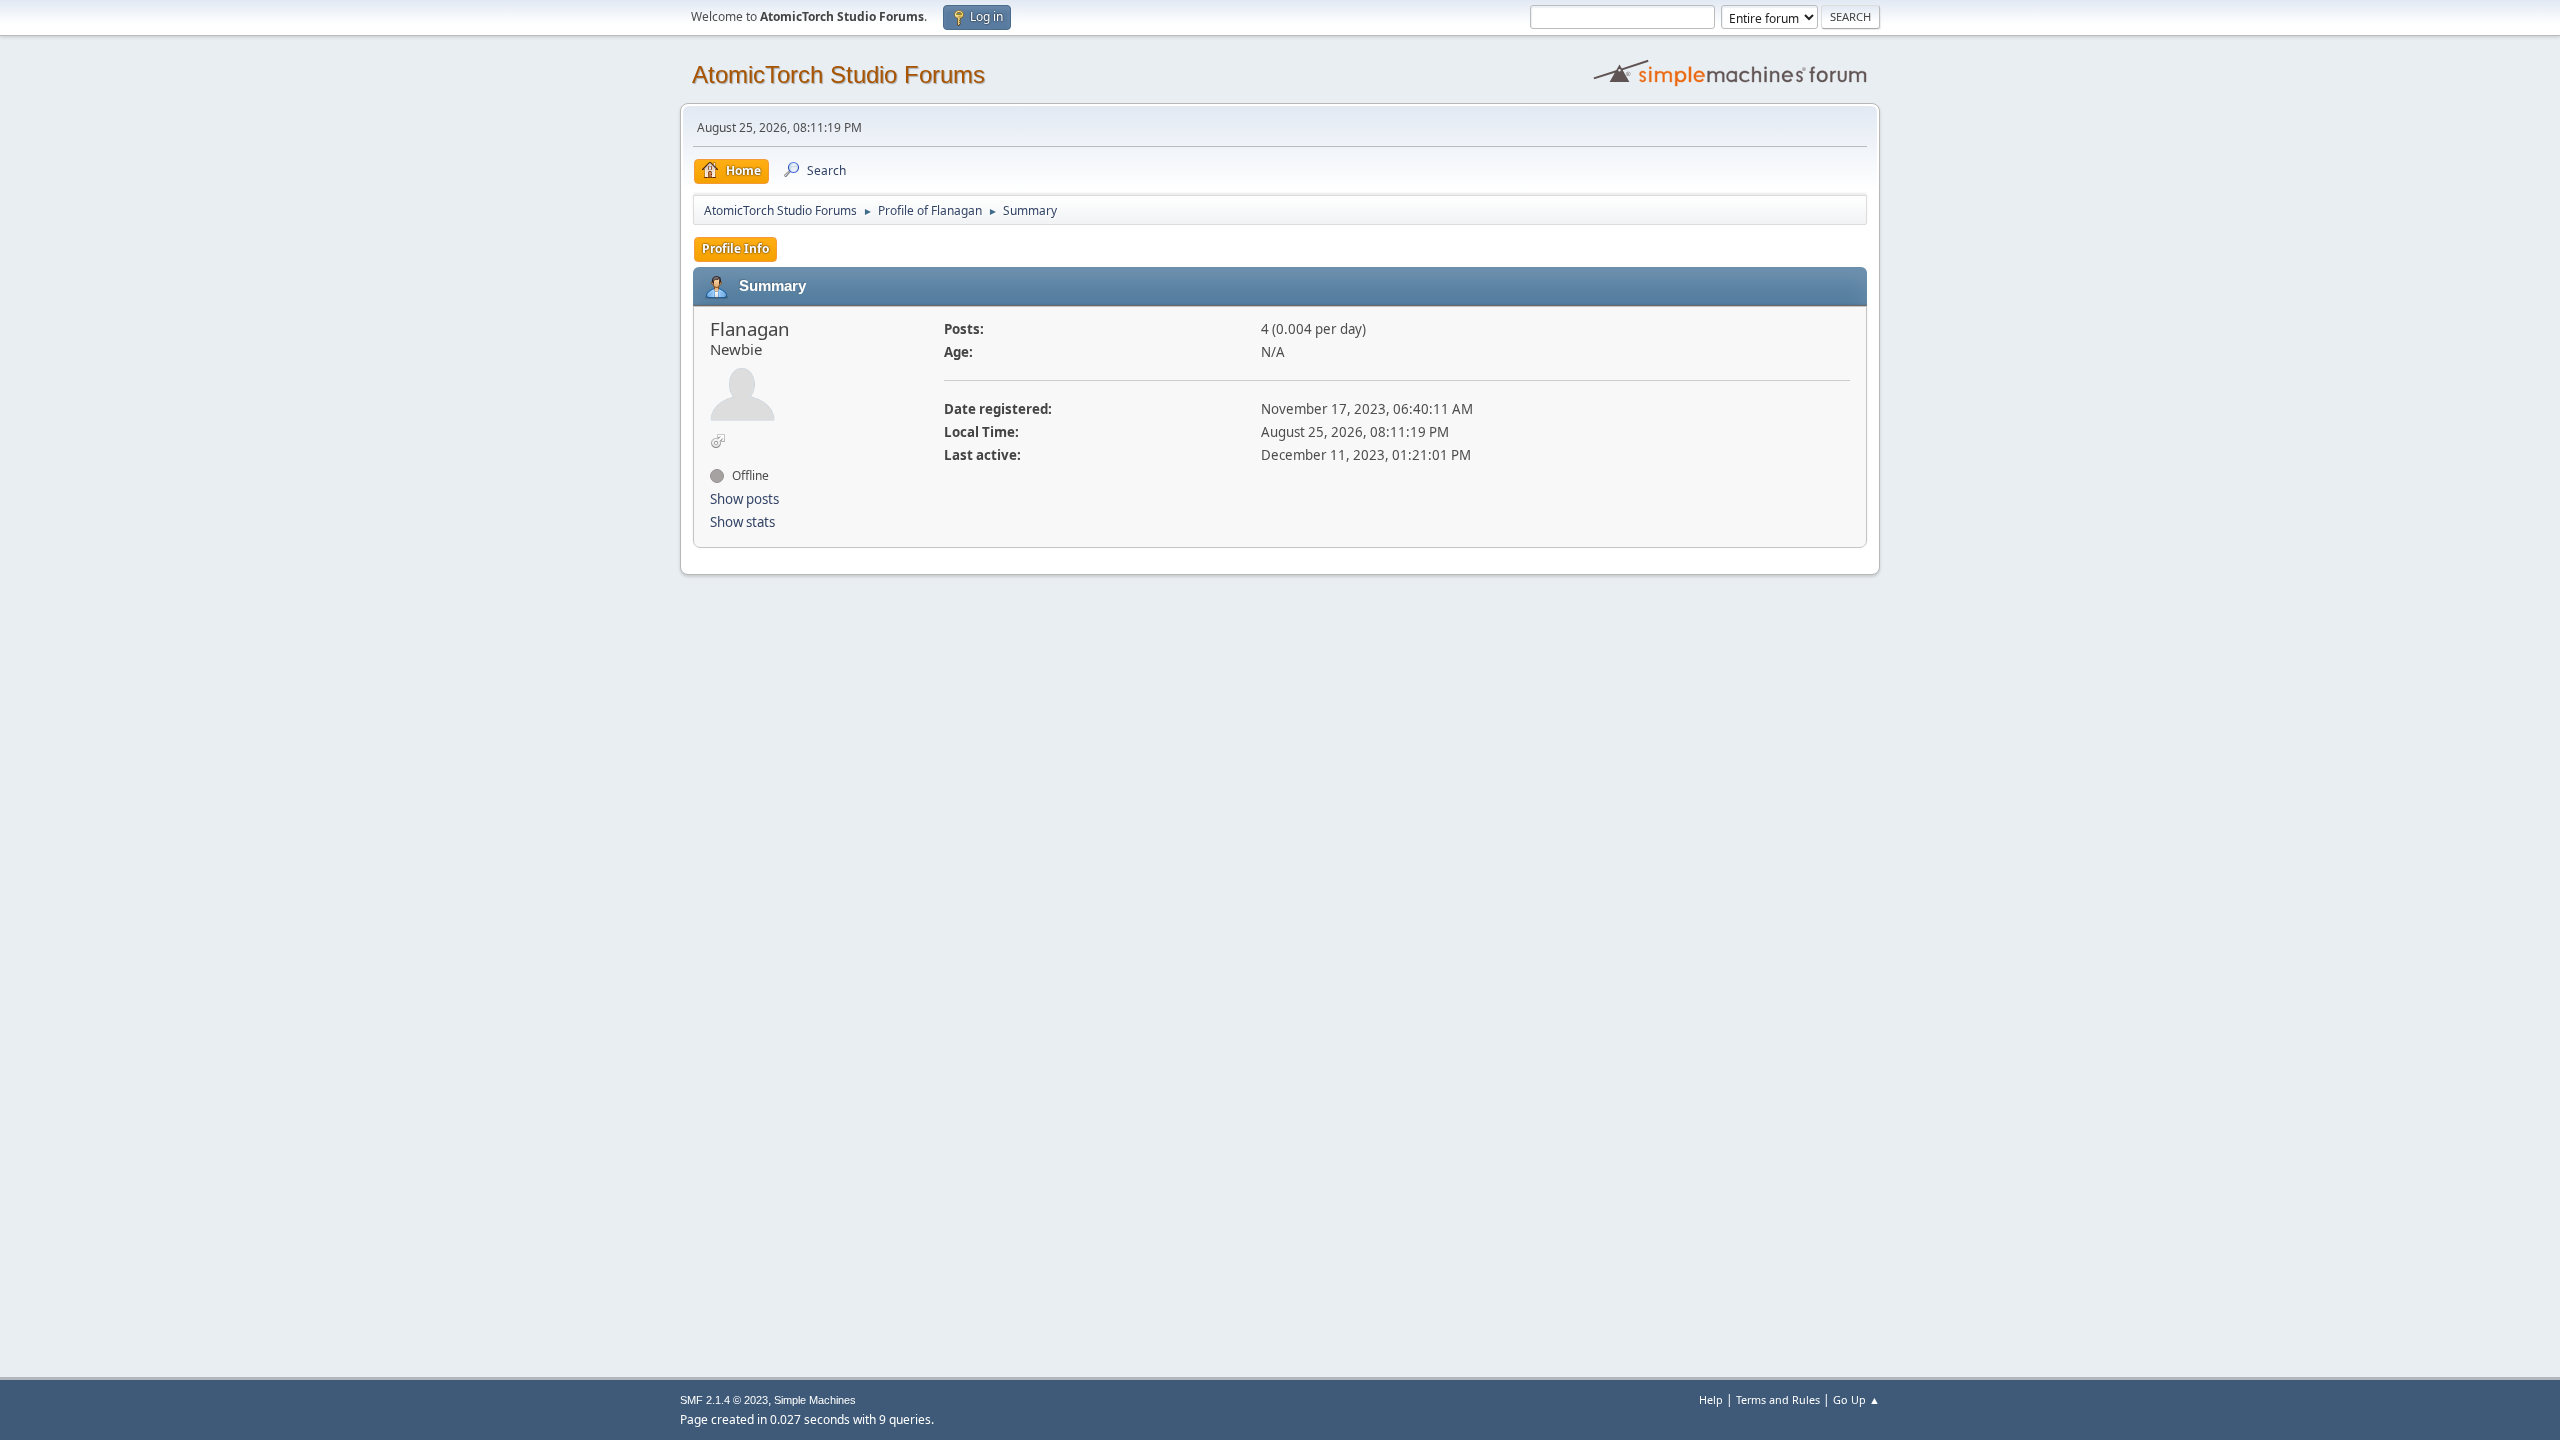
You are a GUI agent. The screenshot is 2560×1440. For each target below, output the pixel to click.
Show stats (742, 522)
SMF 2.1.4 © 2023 (724, 1400)
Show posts (744, 499)
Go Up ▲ (1856, 1399)
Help (1711, 1399)
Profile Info (735, 248)
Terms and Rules (1778, 1399)
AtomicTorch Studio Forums (838, 74)
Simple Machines (815, 1400)
